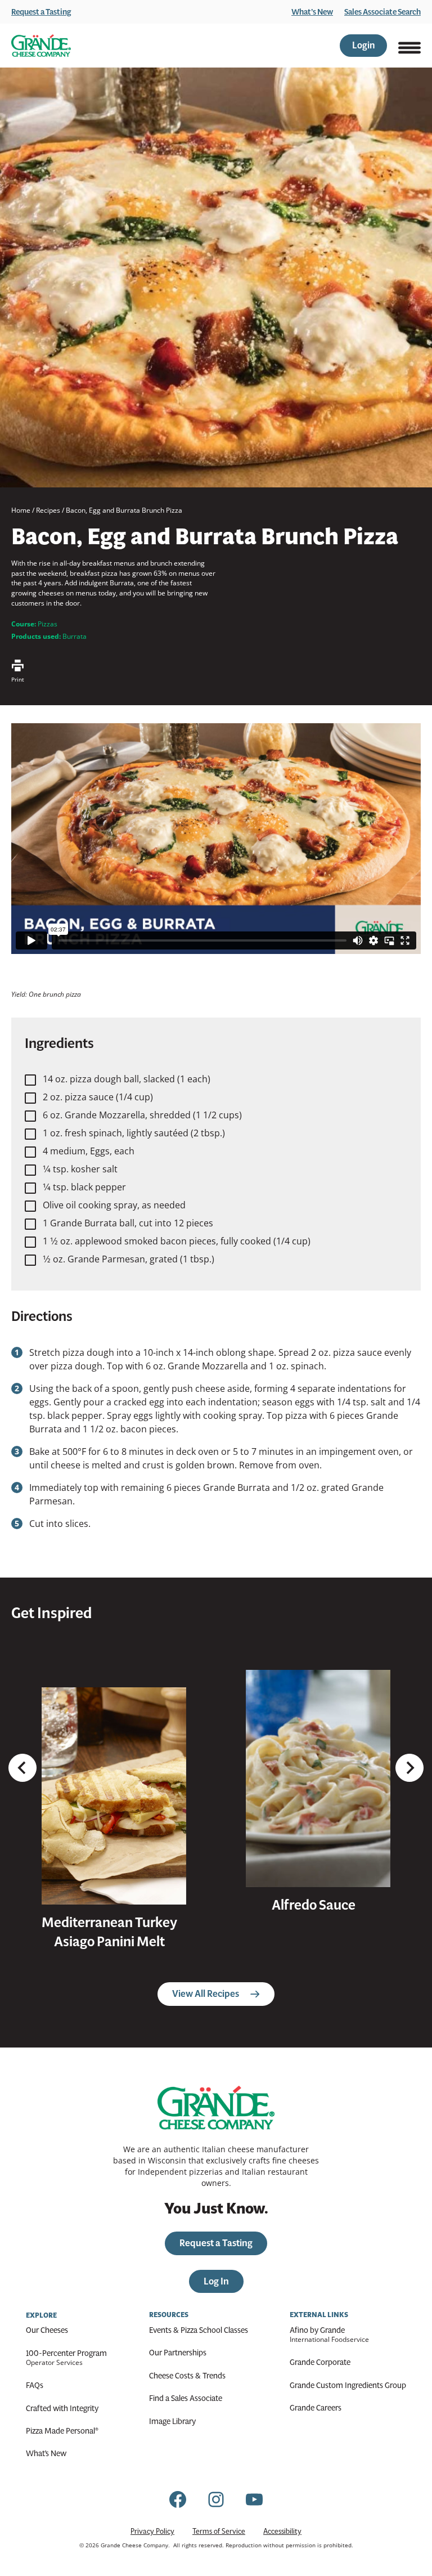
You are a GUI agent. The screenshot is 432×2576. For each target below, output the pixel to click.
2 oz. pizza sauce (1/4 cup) (98, 1097)
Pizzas (48, 624)
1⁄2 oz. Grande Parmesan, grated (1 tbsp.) (129, 1259)
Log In (216, 2281)
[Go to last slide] (22, 1768)
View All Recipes (206, 1994)
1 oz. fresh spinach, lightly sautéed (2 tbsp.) (134, 1133)
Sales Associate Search (382, 12)
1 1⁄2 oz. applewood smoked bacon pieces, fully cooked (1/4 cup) (177, 1241)
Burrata (75, 636)
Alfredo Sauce (314, 1905)
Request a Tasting (41, 12)
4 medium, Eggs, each (89, 1151)
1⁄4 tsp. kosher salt (80, 1169)
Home (21, 510)
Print (18, 679)
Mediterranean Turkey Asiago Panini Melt (109, 1932)
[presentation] (114, 1796)
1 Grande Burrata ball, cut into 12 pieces (128, 1223)
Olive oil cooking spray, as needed (114, 1205)
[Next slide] (409, 1768)
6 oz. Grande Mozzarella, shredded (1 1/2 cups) (142, 1115)
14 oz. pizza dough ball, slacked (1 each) (127, 1079)
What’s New (312, 12)
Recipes (48, 510)
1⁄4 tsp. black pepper (84, 1187)
